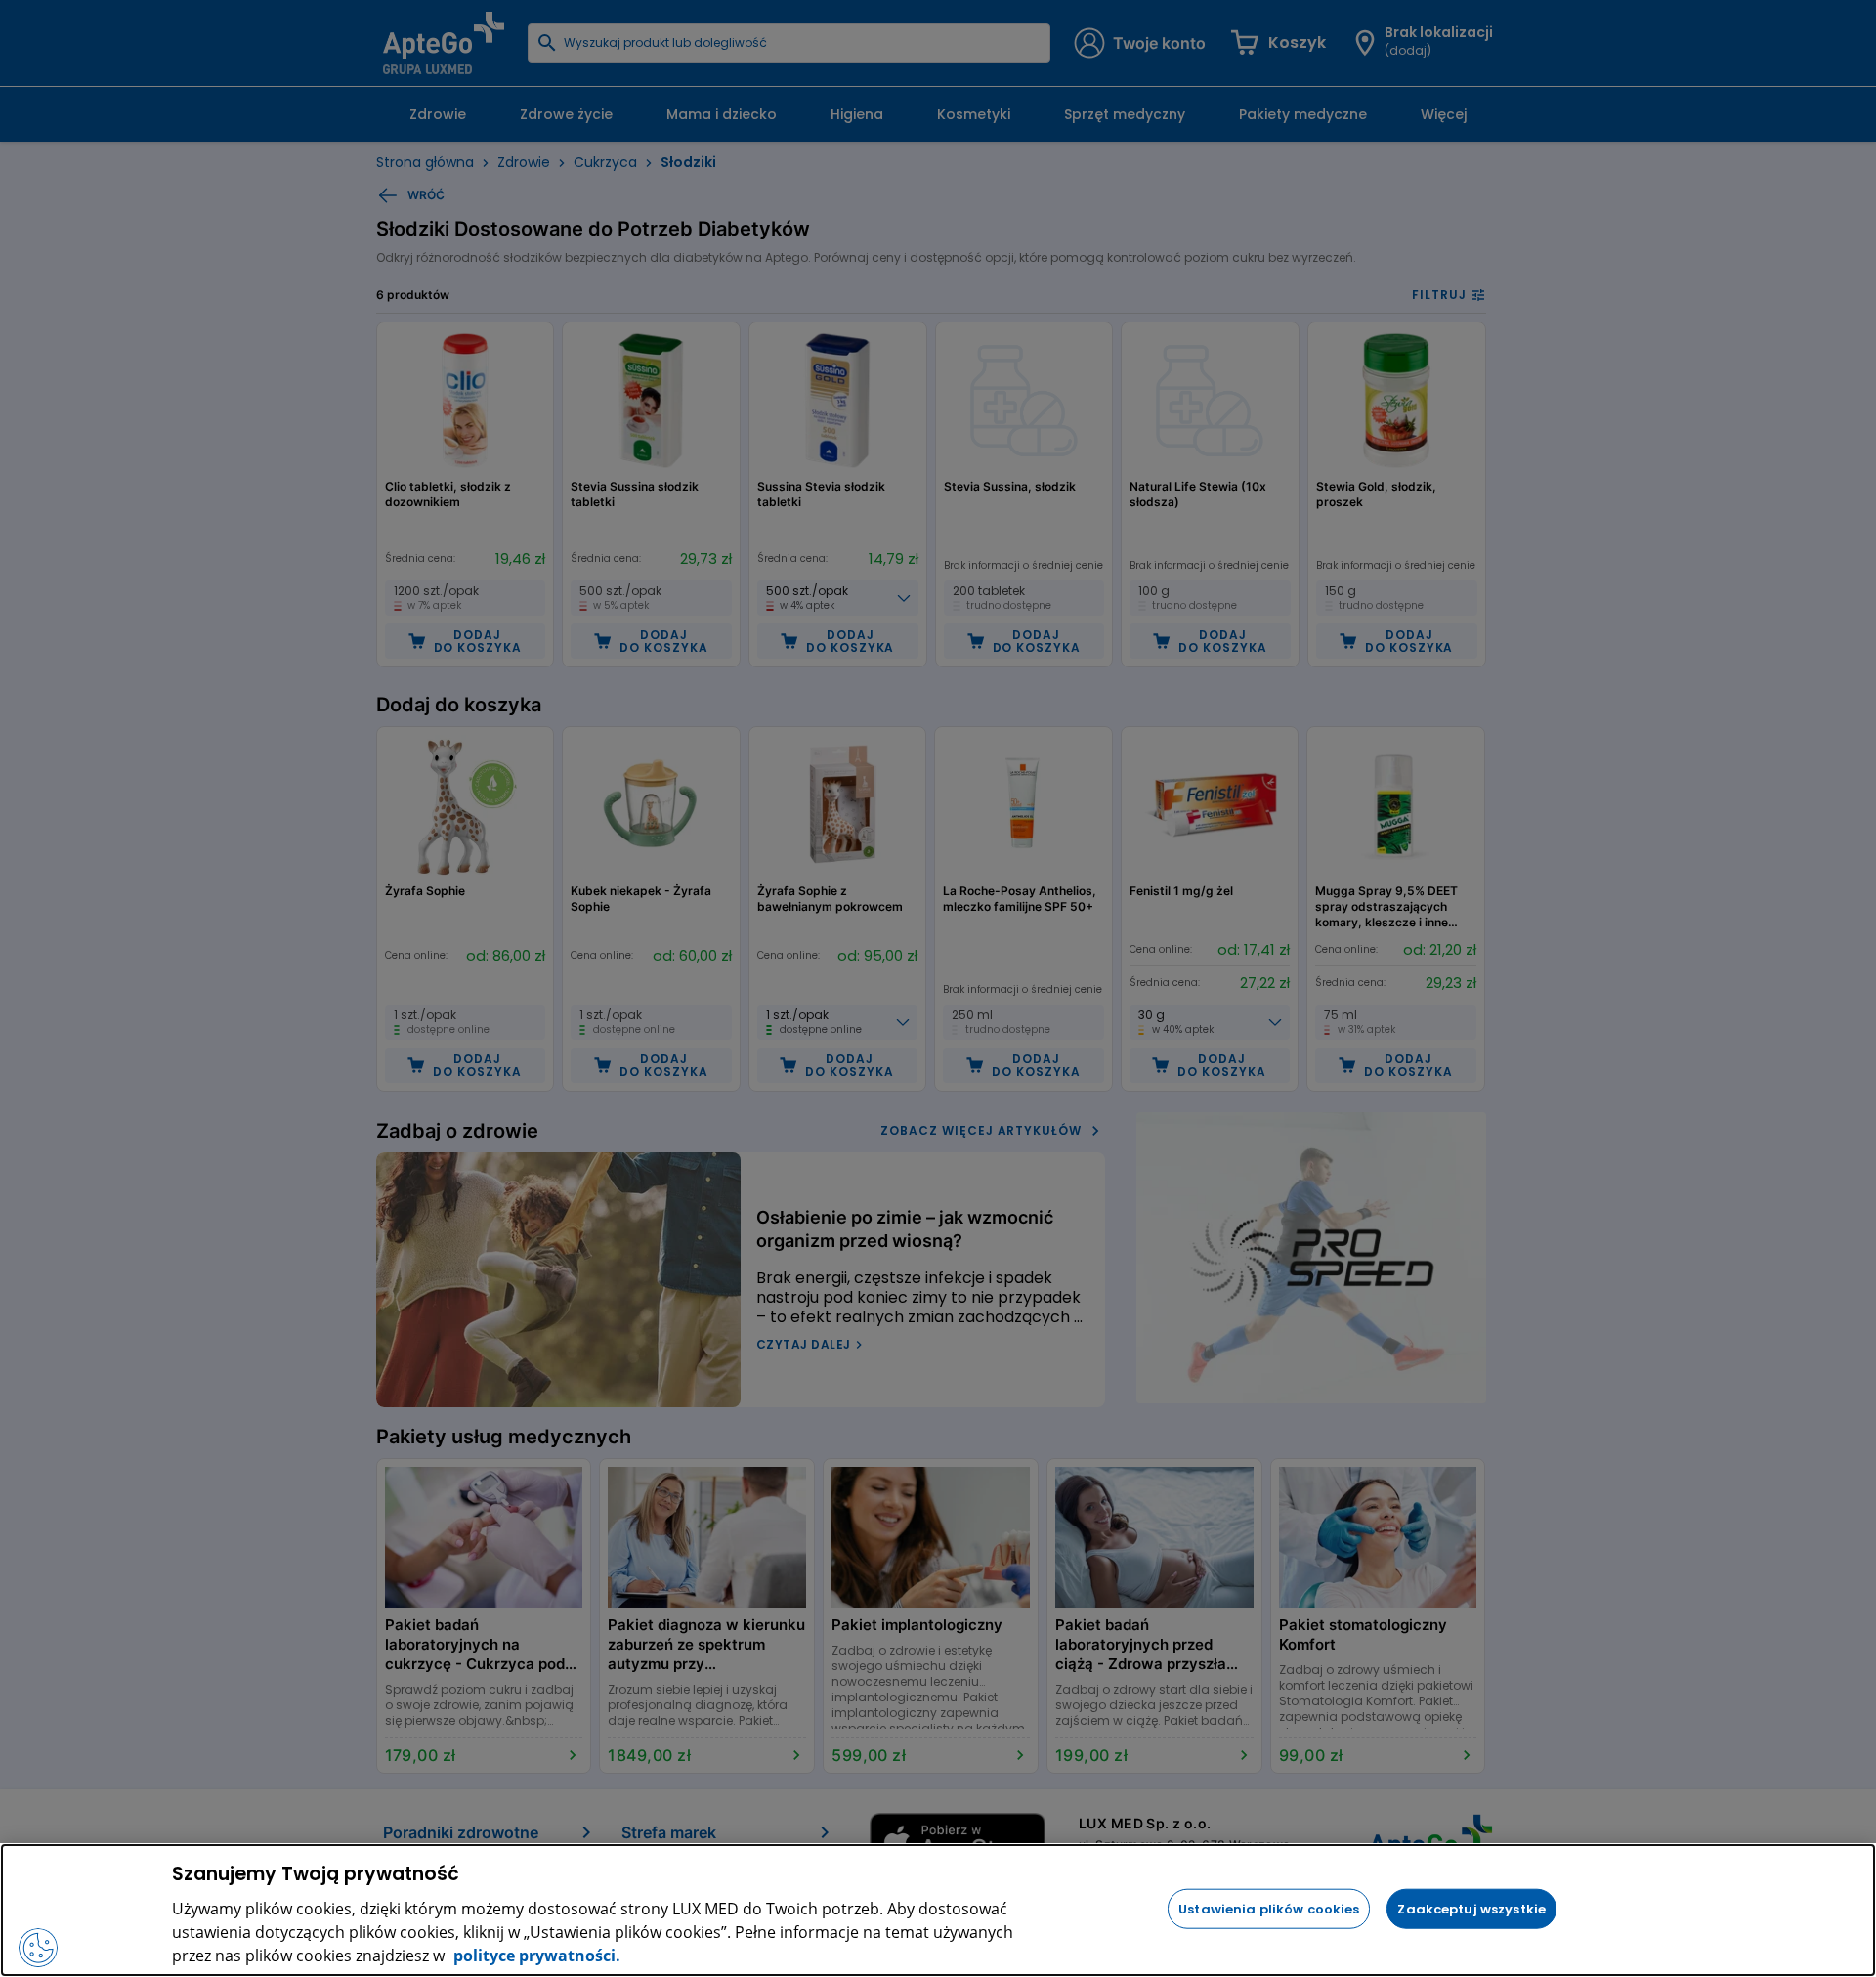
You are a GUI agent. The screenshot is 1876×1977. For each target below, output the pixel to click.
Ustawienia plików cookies (1269, 1908)
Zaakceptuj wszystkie (1471, 1908)
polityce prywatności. (535, 1956)
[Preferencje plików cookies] (38, 1948)
